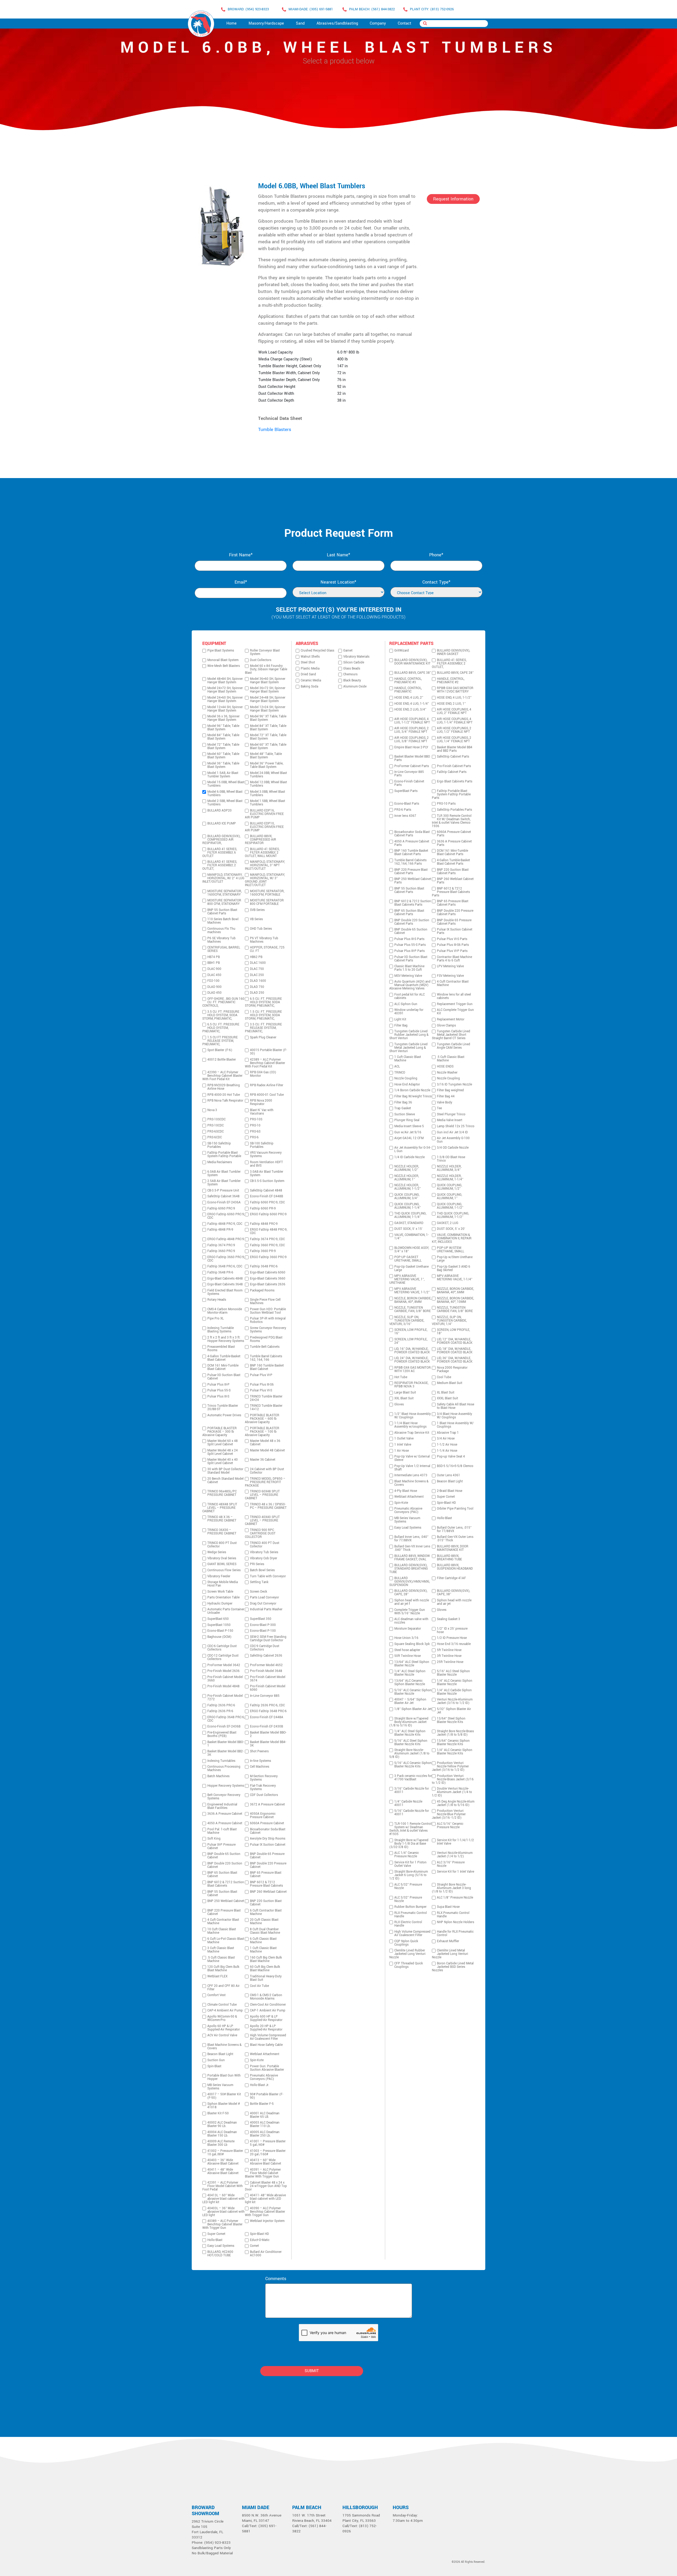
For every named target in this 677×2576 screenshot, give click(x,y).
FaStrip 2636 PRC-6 (221, 1705)
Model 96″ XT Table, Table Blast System (268, 718)
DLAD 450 (214, 993)
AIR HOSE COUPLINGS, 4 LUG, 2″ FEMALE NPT (454, 711)
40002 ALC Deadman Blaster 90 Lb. (222, 2124)
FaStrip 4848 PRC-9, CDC (225, 1224)
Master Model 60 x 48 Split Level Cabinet (223, 1443)
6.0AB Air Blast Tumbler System (224, 1174)
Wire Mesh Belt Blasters (224, 666)
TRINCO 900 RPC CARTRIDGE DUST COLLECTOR (260, 1534)
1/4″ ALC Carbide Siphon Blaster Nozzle (454, 1692)
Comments (276, 2279)
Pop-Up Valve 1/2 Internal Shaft (412, 1468)
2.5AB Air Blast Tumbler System (224, 1183)
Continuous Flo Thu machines (221, 931)
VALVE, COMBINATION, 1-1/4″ (411, 1237)
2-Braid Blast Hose (450, 1491)
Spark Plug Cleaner (263, 1037)
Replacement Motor (451, 1019)
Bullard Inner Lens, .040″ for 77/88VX (411, 1539)
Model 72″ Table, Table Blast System (223, 746)
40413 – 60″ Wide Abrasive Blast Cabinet (266, 2162)
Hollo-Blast (215, 2240)
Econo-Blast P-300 (263, 1625)
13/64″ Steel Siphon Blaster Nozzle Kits (451, 1720)
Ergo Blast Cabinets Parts (455, 781)
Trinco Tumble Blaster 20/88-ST (223, 1408)
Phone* (436, 555)
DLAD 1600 (258, 981)
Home (232, 23)
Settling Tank (259, 1582)
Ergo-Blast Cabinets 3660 (268, 1279)
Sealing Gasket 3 (449, 1619)
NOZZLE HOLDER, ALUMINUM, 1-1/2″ (408, 1187)
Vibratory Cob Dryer (264, 1558)
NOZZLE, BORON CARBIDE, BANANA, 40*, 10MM (455, 1300)
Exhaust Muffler (448, 1941)
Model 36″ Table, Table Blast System (223, 765)
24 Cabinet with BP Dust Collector (267, 1471)
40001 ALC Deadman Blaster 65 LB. (265, 2115)
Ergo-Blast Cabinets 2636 (268, 1284)
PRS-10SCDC (216, 1119)
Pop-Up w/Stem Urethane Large (455, 1259)
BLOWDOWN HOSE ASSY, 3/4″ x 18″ (412, 1250)
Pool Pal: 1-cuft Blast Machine (222, 1831)
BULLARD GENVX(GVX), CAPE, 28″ (411, 1593)
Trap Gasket (403, 1108)
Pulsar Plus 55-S (219, 1390)
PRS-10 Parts (446, 804)
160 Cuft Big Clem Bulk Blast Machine (266, 1959)
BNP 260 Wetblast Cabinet (268, 1892)
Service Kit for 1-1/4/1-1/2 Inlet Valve (455, 1842)
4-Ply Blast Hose (406, 1491)
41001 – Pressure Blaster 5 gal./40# (268, 2143)
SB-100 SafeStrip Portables (262, 1145)
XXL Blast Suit (404, 1398)
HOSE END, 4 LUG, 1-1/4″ (412, 704)
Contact (404, 23)
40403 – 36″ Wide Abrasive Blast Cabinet (223, 2162)
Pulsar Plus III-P (218, 1385)
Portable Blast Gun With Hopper (224, 2077)
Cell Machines (260, 1767)
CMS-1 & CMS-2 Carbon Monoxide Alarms (266, 1997)
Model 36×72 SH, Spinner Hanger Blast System (268, 690)
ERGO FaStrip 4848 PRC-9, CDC (269, 1231)
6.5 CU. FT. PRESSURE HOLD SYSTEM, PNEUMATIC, (221, 1028)
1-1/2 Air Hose (447, 1445)
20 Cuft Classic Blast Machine (264, 1922)
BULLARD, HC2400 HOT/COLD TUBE (220, 2254)
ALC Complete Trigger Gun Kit (455, 1012)
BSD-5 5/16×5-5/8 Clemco (455, 1466)
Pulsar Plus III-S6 (262, 1385)
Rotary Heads (217, 1300)
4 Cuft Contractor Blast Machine (223, 1922)
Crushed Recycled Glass (317, 651)
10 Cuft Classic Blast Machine (222, 1931)
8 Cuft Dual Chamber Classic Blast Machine (265, 1931)
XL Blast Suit (446, 1393)
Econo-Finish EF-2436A (224, 1202)
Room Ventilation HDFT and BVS (266, 1164)
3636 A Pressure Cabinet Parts (454, 843)
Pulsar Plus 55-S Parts (410, 945)
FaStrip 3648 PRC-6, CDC (225, 1266)
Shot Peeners (259, 1751)
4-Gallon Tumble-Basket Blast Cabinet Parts (453, 862)
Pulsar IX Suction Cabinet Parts (455, 931)
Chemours (350, 674)
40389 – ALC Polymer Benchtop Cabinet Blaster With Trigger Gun (222, 2224)
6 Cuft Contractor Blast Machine (266, 1912)
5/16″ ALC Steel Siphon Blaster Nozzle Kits (411, 1743)
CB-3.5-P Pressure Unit (223, 1191)
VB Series (256, 919)
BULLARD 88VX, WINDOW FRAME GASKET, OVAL (412, 1558)
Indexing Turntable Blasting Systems (221, 1330)
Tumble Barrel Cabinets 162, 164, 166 (266, 1358)
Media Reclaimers (220, 1162)
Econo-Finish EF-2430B (266, 1727)
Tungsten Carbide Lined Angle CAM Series (454, 1046)
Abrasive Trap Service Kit (412, 1433)
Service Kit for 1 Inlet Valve (456, 1872)
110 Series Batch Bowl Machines (223, 921)
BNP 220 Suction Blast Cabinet (266, 1903)
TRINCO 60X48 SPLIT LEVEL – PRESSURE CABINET (262, 1495)
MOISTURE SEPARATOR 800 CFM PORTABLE (267, 902)
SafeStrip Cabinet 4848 (266, 1191)
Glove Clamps (446, 1026)
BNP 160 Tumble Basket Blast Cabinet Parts (411, 852)
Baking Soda (309, 687)
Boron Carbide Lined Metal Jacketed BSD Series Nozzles (453, 1967)
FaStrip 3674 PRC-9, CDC (267, 1239)
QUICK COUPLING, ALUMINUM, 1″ (449, 1197)
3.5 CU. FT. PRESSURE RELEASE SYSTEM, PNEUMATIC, (263, 1028)
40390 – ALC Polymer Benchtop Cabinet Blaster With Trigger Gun (265, 2212)
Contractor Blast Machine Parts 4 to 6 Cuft (454, 959)
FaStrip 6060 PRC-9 (221, 1209)
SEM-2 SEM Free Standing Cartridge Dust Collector (268, 1639)
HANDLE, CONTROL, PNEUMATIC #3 (408, 681)
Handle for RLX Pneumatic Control (455, 1933)
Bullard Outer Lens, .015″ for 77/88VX (454, 1529)
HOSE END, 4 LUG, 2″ (409, 698)
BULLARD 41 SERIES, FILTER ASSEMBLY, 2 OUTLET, (220, 865)
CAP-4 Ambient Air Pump (225, 2011)
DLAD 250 (257, 993)
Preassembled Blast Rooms (221, 1349)
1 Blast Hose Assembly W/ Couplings (455, 1425)
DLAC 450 (214, 975)
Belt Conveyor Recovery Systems (224, 1797)
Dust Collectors (261, 660)
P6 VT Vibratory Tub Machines (264, 940)
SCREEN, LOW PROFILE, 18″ (453, 1332)
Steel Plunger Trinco (451, 1114)
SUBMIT (312, 2371)
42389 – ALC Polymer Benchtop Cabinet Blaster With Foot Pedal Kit (265, 1063)
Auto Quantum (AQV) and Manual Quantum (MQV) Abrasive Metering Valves (410, 985)
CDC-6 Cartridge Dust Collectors (222, 1648)
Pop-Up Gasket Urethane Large (411, 1268)
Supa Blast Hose (448, 1907)
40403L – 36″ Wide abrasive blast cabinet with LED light (223, 2212)
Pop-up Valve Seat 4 (451, 1457)
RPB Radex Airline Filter (267, 1085)
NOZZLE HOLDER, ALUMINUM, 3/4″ (449, 1168)
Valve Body (445, 1103)
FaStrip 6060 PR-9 (263, 1209)
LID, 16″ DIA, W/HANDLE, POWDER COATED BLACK (412, 1351)
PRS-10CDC (216, 1126)
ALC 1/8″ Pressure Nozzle (455, 1898)
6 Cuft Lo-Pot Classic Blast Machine (226, 1941)
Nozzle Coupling (406, 1078)
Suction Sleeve (405, 1114)
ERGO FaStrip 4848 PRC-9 (226, 1239)
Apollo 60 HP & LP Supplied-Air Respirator (224, 2028)
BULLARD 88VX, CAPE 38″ (413, 673)
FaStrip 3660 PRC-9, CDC (267, 1245)
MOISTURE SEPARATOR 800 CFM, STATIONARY (224, 902)
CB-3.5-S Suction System (267, 1181)
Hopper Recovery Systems (226, 1786)
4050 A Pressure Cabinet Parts (412, 843)
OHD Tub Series (261, 929)
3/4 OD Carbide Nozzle (453, 1148)
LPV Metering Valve (450, 966)
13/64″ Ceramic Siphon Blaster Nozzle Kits (453, 1743)
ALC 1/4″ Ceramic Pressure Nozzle (407, 1855)
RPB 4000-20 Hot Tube (224, 1095)
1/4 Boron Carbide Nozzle (412, 1090)
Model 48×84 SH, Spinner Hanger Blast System (225, 681)
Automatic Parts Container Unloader (226, 1611)
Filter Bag (401, 1026)
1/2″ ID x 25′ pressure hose (452, 1630)
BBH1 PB (214, 963)
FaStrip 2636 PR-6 (220, 1711)
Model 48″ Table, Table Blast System (266, 756)
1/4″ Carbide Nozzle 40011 (408, 1803)
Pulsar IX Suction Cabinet (268, 1845)
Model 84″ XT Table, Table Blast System (268, 728)
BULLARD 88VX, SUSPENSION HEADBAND (455, 1567)
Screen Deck (259, 1592)
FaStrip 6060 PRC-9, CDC (267, 1202)
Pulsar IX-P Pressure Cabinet (221, 1846)
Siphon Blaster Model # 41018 (224, 2106)
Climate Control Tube (222, 2005)
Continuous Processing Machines (224, 1768)
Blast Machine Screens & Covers (224, 2047)
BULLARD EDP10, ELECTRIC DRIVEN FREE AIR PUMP (264, 827)
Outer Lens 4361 (449, 1475)
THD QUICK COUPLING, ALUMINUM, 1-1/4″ (410, 1215)
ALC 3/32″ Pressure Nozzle (408, 1899)
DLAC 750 (257, 969)
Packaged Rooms (262, 1291)
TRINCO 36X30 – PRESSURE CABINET (222, 1532)
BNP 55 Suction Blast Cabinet (222, 1894)
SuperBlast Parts (406, 791)
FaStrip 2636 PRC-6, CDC (267, 1705)
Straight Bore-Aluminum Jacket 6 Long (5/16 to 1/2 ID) (409, 1875)
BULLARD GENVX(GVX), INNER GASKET (453, 652)
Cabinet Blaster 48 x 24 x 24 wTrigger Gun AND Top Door (266, 2186)
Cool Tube (444, 1377)
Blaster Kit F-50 (218, 2113)
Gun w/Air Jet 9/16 (408, 1132)
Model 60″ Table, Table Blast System (223, 756)
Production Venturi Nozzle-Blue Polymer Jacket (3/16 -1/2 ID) (449, 1814)
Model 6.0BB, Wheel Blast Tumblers (312, 186)
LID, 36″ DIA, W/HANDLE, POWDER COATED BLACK (455, 1360)
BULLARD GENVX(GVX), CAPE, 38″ (453, 1593)
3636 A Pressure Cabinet (225, 1814)
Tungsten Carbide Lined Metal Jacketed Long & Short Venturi (408, 1048)
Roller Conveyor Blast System (265, 652)
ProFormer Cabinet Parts (412, 766)
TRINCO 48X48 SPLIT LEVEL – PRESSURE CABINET (220, 1508)
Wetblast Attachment (265, 2054)
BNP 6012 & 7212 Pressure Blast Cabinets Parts (451, 892)
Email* (241, 582)
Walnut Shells (310, 657)
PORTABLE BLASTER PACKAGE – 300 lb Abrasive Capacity (219, 1432)
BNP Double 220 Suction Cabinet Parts (412, 922)
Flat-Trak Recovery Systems (263, 1787)
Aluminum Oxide (355, 687)
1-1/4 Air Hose (447, 1451)
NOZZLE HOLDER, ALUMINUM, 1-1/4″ (450, 1178)
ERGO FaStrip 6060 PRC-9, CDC (226, 1216)
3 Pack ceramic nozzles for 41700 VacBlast (413, 1778)
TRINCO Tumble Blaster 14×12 (266, 1408)
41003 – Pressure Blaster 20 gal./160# (268, 2153)
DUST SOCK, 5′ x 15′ (408, 1229)
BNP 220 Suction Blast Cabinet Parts (453, 872)
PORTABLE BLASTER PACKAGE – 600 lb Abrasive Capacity (262, 1419)
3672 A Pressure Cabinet (267, 1805)
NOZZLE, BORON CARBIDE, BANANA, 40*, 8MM (413, 1300)
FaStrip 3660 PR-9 (263, 1251)
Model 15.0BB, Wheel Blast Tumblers (226, 784)
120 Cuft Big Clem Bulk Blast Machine (223, 1969)
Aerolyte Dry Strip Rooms (268, 1839)
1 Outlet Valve (404, 1439)
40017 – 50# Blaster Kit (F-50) (224, 2096)
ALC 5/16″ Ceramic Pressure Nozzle (450, 1826)
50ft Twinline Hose (408, 1656)
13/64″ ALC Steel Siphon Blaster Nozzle (412, 1664)
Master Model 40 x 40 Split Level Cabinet (223, 1461)
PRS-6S (255, 1132)
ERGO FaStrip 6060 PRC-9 (268, 1214)
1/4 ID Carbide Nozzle (410, 1157)
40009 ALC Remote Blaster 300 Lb (221, 2143)
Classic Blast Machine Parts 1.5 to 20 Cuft (409, 968)
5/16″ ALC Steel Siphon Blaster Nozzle (453, 1673)
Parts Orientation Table (223, 1598)
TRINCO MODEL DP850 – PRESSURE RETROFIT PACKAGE (265, 1482)
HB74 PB (214, 957)
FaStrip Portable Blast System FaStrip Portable (224, 1154)
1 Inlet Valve (403, 1445)
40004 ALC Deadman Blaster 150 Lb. (222, 2134)
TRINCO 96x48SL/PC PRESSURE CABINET (222, 1493)
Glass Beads (352, 669)
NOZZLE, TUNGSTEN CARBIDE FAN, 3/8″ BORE (455, 1309)
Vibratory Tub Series (264, 1552)
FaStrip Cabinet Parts (452, 772)
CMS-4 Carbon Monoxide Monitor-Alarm (225, 1311)
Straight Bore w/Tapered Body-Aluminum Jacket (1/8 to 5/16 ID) (409, 1722)
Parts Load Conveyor (264, 1598)
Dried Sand (308, 674)
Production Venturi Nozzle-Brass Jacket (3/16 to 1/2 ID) (453, 1779)
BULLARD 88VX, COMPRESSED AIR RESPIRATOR (260, 840)
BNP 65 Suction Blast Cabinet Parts (409, 913)
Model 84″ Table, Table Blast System (223, 737)
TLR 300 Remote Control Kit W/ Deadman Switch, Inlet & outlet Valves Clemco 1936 (452, 821)
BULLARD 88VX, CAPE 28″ (455, 673)
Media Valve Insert (450, 1120)
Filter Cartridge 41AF (451, 1578)
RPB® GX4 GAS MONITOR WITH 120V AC (413, 1369)
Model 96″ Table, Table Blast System (223, 728)
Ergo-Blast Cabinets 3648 (225, 1284)
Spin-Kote (257, 2060)
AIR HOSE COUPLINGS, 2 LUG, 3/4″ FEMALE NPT (411, 730)
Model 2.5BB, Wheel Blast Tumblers (225, 803)
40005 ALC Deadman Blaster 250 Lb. (265, 2134)
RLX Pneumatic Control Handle (411, 1915)
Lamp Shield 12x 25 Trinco (456, 1126)
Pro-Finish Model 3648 (266, 1671)
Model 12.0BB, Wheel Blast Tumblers (268, 784)
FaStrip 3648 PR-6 (220, 1273)
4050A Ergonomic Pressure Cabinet (263, 1816)
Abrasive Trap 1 (448, 1433)
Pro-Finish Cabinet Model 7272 (225, 1698)
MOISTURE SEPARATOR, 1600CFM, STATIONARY (225, 893)
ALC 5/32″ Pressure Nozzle (408, 1886)
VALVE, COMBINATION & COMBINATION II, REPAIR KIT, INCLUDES (452, 1238)
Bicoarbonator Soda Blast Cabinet (268, 1831)
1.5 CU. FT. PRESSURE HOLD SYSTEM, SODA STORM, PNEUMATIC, (263, 1015)
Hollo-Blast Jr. (260, 2085)
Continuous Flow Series (224, 1570)
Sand (300, 23)
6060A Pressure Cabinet (267, 1823)
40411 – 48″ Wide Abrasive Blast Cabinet (223, 2171)
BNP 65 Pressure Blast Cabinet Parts (453, 903)
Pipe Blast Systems (221, 651)
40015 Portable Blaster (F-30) (268, 1052)
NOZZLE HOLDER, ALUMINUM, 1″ (407, 1178)
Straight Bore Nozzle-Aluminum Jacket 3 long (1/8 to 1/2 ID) (451, 1888)
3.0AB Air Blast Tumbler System (267, 1174)
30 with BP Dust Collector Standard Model (225, 1471)
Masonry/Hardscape (266, 23)
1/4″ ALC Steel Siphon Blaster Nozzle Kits (410, 1733)
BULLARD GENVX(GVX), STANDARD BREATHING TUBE (409, 1569)
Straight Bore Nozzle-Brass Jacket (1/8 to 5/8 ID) (455, 1733)
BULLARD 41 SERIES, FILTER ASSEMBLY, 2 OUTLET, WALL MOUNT (262, 853)
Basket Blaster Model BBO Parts (412, 758)
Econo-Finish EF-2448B (266, 1196)
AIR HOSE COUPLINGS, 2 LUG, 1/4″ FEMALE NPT (454, 740)
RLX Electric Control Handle (408, 1924)
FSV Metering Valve (450, 976)
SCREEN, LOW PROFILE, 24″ (411, 1341)
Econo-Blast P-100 (263, 1631)
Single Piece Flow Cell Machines (265, 1301)
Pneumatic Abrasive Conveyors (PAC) (264, 2077)
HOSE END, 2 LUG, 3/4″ (410, 710)
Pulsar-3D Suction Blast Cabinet (224, 1377)
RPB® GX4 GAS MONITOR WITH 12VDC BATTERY (455, 690)
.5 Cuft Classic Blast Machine (221, 1959)
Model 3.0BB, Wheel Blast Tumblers (267, 794)
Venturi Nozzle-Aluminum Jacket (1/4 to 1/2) (455, 1855)
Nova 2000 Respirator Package (452, 1369)
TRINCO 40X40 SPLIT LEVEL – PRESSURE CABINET (262, 1521)
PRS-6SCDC (216, 1132)
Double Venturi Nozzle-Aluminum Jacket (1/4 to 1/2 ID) (452, 1792)
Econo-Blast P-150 (220, 1631)
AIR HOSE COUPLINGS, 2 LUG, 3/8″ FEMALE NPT (411, 740)
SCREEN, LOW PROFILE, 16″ (411, 1332)
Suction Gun (216, 2060)
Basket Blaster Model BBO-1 (226, 1744)
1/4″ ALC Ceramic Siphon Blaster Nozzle (455, 1683)
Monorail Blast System (223, 660)
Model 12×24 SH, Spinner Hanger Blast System (268, 709)
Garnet (348, 651)
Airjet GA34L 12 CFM (409, 1138)
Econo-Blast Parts (407, 804)
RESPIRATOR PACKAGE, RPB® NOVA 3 (411, 1385)
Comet (254, 2246)
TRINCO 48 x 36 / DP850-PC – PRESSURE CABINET (268, 1506)
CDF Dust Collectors (264, 1795)
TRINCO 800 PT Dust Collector (222, 1545)
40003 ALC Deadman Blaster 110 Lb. (265, 2124)
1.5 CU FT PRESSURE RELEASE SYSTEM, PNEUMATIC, (220, 1041)
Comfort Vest (216, 1995)
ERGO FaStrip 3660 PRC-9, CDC (226, 1259)
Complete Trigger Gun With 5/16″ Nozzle (410, 1612)
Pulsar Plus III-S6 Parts (453, 945)
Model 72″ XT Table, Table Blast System (268, 737)
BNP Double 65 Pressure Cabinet (267, 1856)
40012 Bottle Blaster (222, 1060)
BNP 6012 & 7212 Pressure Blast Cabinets (266, 1884)
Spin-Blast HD (259, 2234)
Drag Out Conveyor (263, 1604)
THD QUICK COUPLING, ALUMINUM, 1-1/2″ (453, 1215)
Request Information (453, 199)
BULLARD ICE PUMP (222, 824)
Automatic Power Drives (224, 1415)
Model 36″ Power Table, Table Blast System (267, 765)
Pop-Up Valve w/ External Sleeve (412, 1458)
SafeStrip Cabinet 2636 (266, 1656)
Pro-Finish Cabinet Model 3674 (268, 1679)
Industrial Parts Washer (266, 1609)
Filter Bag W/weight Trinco (413, 1096)
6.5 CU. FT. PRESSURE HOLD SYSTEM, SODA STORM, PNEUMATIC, (263, 1002)
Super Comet (216, 2234)
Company (378, 23)
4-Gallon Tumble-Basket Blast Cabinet (224, 1358)
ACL (397, 1067)
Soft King (214, 1839)
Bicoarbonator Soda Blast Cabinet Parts (412, 834)
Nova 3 (212, 1110)
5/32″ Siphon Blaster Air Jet (454, 1711)
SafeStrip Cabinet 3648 (223, 1196)
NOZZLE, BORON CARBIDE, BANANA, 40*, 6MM (455, 1291)
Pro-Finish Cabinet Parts (454, 766)
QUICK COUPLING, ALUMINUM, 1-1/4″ (408, 1206)
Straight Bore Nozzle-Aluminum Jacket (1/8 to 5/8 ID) (409, 1754)
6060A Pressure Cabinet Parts (454, 834)
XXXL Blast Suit (447, 1398)
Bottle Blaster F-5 (262, 2104)
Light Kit (400, 1019)
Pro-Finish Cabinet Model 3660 (225, 1679)
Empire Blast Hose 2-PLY (411, 747)
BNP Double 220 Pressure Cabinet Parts (455, 913)
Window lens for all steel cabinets (454, 996)
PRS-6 (254, 1137)
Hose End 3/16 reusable (454, 1644)
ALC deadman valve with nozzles (411, 1621)
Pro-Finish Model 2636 (223, 1671)
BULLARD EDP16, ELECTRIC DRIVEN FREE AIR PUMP (264, 814)
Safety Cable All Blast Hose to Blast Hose (456, 1406)
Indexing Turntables (221, 1761)
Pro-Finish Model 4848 (223, 1686)
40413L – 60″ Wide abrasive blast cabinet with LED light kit (223, 2199)
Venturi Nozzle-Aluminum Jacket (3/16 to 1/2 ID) (455, 1701)
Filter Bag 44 (446, 1096)
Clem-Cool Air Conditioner (268, 2005)
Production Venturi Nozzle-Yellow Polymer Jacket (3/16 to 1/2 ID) (450, 1766)
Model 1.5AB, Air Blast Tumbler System (223, 775)
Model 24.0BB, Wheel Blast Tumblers (268, 775)
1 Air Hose (402, 1451)
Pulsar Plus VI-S (261, 1390)
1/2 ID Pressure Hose (452, 1638)
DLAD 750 (257, 987)
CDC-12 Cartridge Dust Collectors (223, 1657)
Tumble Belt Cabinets (265, 1347)
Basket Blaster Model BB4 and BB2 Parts (455, 749)
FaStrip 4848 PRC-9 (264, 1224)
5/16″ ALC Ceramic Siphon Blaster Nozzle (413, 1692)
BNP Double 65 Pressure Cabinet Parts (454, 922)
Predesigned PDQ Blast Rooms (266, 1339)
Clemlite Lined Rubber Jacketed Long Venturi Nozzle (407, 1954)
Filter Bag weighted (450, 1090)
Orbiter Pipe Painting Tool (455, 1509)
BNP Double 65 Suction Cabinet (224, 1856)
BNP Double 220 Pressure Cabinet (268, 1865)
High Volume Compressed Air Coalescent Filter (268, 2037)
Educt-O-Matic (260, 2240)
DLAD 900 (214, 987)
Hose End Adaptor (407, 1085)
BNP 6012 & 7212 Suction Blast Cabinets (226, 1884)
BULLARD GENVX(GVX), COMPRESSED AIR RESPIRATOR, (221, 840)
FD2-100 (213, 981)
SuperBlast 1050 (219, 1625)
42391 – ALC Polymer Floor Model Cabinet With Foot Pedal (223, 2186)
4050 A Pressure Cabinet (225, 1823)
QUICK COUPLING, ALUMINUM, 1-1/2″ (450, 1206)
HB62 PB (256, 957)
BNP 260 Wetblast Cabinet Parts (455, 881)
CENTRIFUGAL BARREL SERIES (224, 949)
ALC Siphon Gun (406, 1004)
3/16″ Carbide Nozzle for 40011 (412, 1790)
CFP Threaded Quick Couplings (409, 1965)
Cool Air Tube (259, 1986)
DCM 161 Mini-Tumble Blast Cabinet (223, 1367)
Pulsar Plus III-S (218, 1397)
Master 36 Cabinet (263, 1460)
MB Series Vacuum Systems (220, 2087)
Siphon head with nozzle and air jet (454, 1602)
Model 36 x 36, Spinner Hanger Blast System (223, 718)
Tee (439, 1108)
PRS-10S (256, 1119)
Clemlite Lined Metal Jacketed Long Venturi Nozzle (450, 1954)
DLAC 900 (214, 969)
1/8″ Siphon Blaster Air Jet (413, 1709)
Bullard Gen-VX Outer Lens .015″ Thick (455, 1539)
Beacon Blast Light (220, 2054)
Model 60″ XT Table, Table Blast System (268, 746)
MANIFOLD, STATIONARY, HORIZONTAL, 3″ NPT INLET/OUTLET (265, 865)
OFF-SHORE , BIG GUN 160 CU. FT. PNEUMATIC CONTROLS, (223, 1002)
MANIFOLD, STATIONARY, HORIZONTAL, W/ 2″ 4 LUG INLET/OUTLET (223, 878)
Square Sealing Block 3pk (412, 1644)
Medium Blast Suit (450, 1383)
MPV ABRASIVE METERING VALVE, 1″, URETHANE (407, 1279)
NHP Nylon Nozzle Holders (456, 1922)
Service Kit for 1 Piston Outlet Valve (410, 1864)
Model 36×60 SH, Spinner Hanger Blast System (268, 681)
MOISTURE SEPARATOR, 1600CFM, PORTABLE (267, 893)
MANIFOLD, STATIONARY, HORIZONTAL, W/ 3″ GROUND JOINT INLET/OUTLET (265, 880)
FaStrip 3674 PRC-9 (221, 1245)
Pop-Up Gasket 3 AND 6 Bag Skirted (454, 1268)
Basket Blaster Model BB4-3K (268, 1744)
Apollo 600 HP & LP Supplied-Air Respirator (266, 2018)
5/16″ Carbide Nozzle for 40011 (412, 1813)
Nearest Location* (338, 582)
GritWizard (402, 651)
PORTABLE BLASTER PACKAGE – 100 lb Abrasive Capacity (262, 1432)
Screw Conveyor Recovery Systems (268, 1330)
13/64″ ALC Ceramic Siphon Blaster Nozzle (410, 1683)
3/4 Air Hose (446, 1439)
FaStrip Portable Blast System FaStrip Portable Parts (451, 794)
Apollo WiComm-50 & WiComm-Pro (222, 2018)
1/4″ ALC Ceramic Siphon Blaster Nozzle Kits (455, 1752)
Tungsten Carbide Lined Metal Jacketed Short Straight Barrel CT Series (451, 1035)
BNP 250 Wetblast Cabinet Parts (413, 881)
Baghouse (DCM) (219, 1637)
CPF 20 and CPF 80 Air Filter (223, 1988)
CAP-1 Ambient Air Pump (268, 2011)
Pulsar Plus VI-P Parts (452, 951)
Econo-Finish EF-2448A (267, 1717)
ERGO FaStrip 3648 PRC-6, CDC (226, 1719)
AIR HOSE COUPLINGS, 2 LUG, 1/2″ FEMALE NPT (454, 730)
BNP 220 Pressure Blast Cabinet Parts (411, 872)
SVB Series (257, 910)
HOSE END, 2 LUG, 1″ (451, 704)
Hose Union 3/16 (406, 1638)
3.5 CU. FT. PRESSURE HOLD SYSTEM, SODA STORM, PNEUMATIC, (221, 1015)
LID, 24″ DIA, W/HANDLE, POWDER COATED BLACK (412, 1360)
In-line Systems (260, 1761)
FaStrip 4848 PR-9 (220, 1230)
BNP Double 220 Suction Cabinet (225, 1865)
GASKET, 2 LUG (448, 1223)
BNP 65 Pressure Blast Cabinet (266, 1874)
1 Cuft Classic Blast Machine (263, 1950)
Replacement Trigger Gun (455, 1004)
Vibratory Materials (356, 657)
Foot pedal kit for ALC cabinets (410, 996)
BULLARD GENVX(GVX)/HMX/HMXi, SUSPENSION (410, 1582)
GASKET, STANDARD (409, 1223)
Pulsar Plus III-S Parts (409, 939)
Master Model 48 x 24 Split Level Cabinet (223, 1452)
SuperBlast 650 (218, 1619)
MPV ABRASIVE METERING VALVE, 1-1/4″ (455, 1278)
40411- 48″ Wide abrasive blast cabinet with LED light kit (265, 2199)
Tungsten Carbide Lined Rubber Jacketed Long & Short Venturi (409, 1035)
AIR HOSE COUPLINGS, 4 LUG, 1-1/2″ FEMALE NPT (412, 721)
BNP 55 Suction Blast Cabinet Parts (222, 912)
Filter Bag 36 (403, 1103)
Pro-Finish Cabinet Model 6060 (268, 1688)
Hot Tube (401, 1377)
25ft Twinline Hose (450, 1662)
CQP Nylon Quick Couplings (406, 1943)
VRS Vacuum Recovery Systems (266, 1154)
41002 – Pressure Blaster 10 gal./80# (225, 2153)
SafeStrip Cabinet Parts (453, 757)
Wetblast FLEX (217, 1976)
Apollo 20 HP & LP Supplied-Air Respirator (266, 2028)
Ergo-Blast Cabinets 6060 (268, 1273)
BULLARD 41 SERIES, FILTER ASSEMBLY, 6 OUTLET (220, 853)
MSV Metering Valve (408, 976)
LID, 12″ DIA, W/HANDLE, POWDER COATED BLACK (455, 1341)
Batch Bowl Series (262, 1570)
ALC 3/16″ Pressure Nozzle (451, 1864)
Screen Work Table (220, 1592)
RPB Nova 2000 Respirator (261, 1102)
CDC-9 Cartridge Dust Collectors (265, 1648)
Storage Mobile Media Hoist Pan (223, 1584)
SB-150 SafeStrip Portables (219, 1145)
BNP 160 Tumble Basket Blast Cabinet (267, 1367)
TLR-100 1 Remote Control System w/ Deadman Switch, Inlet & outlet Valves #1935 (410, 1829)
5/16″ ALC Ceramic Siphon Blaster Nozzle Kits (413, 1765)
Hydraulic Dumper (220, 1604)
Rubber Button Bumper (410, 1907)
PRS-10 (255, 1126)
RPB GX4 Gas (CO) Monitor (263, 1074)
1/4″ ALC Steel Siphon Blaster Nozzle (410, 1673)
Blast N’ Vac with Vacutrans (262, 1112)
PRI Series (257, 1564)
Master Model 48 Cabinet (267, 1450)
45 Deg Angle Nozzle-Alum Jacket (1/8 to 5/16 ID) (456, 1803)
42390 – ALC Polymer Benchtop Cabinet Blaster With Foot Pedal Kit (222, 1076)
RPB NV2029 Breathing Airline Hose (224, 1087)
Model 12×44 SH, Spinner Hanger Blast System (225, 709)
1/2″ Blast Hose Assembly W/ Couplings (413, 1416)
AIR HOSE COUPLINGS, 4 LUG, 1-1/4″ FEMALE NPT (455, 721)
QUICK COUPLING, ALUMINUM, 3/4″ (407, 1197)
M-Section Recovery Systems (264, 1778)
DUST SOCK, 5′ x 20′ (451, 1229)
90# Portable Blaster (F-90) (267, 2096)
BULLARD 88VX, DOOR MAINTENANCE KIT (453, 1548)
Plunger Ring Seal (407, 1120)
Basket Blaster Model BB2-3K (225, 1753)
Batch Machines (218, 1776)
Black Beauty (352, 680)
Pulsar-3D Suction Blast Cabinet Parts (411, 959)
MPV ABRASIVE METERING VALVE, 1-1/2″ (412, 1291)
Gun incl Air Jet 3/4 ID (452, 1132)
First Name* (241, 555)
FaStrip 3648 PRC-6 (264, 1266)
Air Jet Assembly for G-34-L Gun (413, 1149)
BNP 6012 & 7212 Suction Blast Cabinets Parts (413, 903)
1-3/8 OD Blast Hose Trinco (451, 1159)
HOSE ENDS (445, 1067)
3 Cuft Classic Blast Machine (221, 1950)
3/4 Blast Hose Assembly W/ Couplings (454, 1416)
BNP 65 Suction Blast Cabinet (222, 1874)
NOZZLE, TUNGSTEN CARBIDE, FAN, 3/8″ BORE (413, 1309)
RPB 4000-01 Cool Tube (267, 1095)
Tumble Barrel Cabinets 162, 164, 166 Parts (410, 862)
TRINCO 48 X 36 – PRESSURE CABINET (222, 1519)
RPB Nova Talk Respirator (225, 1101)
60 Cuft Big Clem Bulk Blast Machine (265, 1969)
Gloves (399, 1404)
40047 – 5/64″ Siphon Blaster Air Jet (410, 1701)
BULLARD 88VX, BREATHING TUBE (449, 1558)
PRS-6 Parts (403, 810)
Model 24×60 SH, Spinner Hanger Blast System (225, 699)
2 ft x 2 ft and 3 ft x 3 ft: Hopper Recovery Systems (226, 1339)
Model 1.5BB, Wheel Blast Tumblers (267, 803)
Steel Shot (308, 663)
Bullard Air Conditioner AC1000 (266, 2254)
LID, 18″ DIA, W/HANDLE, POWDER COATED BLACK (455, 1351)
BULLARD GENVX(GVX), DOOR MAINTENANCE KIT (412, 662)
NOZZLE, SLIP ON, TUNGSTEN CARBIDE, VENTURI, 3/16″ (407, 1321)
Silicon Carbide (354, 663)
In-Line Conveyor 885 (265, 1696)
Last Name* (338, 555)
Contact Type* (436, 582)
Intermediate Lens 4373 (411, 1475)
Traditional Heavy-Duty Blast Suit (266, 1978)
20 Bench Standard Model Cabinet (225, 1480)
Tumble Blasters (275, 430)
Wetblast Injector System (267, 2221)
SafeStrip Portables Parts (454, 810)
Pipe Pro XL (216, 1319)
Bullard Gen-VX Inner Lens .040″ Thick (412, 1548)
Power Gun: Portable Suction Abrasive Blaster (267, 2068)
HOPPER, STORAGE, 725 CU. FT (267, 949)
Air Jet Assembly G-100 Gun (453, 1140)
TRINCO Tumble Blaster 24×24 (266, 1398)
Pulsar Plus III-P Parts (410, 951)
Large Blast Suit (405, 1393)
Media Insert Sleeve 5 (409, 1126)
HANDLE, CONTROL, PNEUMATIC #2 (451, 681)
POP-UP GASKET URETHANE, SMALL (408, 1259)
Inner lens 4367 (405, 816)
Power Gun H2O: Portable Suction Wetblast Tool (268, 1311)
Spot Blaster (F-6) (220, 1050)
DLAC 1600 (258, 963)
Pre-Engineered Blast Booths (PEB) (222, 1734)
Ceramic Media (311, 680)
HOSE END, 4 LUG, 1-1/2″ (454, 698)
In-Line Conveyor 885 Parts (409, 774)
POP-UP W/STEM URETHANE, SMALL (450, 1250)
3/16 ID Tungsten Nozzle (454, 1085)
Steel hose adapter (407, 1650)
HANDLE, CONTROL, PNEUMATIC (408, 690)
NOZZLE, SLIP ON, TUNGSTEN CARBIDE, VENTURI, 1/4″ (449, 1321)
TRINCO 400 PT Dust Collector (265, 1545)
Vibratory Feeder (219, 1576)
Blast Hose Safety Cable (266, 2045)
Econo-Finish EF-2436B (224, 1727)
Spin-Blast (214, 2066)
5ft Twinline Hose (449, 1650)
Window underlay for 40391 (409, 1012)
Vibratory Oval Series (222, 1558)
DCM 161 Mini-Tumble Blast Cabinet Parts (452, 852)
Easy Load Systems (221, 2246)
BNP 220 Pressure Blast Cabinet (224, 1912)
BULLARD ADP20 (219, 811)
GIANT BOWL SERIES (222, 1564)
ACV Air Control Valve (222, 2035)
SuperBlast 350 (261, 1619)
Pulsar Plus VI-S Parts (452, 939)
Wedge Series (217, 1552)
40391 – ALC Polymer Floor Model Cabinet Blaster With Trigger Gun (263, 2173)
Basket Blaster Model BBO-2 (268, 1734)
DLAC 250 (257, 975)
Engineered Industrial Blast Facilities (222, 1806)
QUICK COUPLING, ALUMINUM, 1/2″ (449, 1187)
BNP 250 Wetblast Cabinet (226, 1901)
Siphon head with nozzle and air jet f (412, 1602)
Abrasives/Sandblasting (337, 23)
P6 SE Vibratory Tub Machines (221, 940)
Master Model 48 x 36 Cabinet (265, 1443)
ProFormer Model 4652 (266, 1665)
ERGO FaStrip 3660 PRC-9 (268, 1257)
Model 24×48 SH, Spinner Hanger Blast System (268, 699)
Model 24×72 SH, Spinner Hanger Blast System (225, 690)
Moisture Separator (408, 1629)
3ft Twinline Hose (449, 1656)
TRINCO (400, 1073)
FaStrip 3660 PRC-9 (221, 1251)
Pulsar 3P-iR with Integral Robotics (268, 1320)
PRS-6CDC (215, 1137)
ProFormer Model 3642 (224, 1665)
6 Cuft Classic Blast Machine (263, 1941)
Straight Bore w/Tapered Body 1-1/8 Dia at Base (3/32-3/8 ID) (409, 1844)
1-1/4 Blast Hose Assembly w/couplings (410, 1425)
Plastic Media (310, 669)
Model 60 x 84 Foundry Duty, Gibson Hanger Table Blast (266, 669)
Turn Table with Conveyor (268, 1576)
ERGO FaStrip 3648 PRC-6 (268, 1711)
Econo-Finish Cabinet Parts (409, 783)
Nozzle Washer (447, 1073)
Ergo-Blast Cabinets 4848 (225, 1279)
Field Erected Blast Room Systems (225, 1292)
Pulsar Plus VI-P (261, 1375)
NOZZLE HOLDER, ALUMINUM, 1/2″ (407, 1168)
